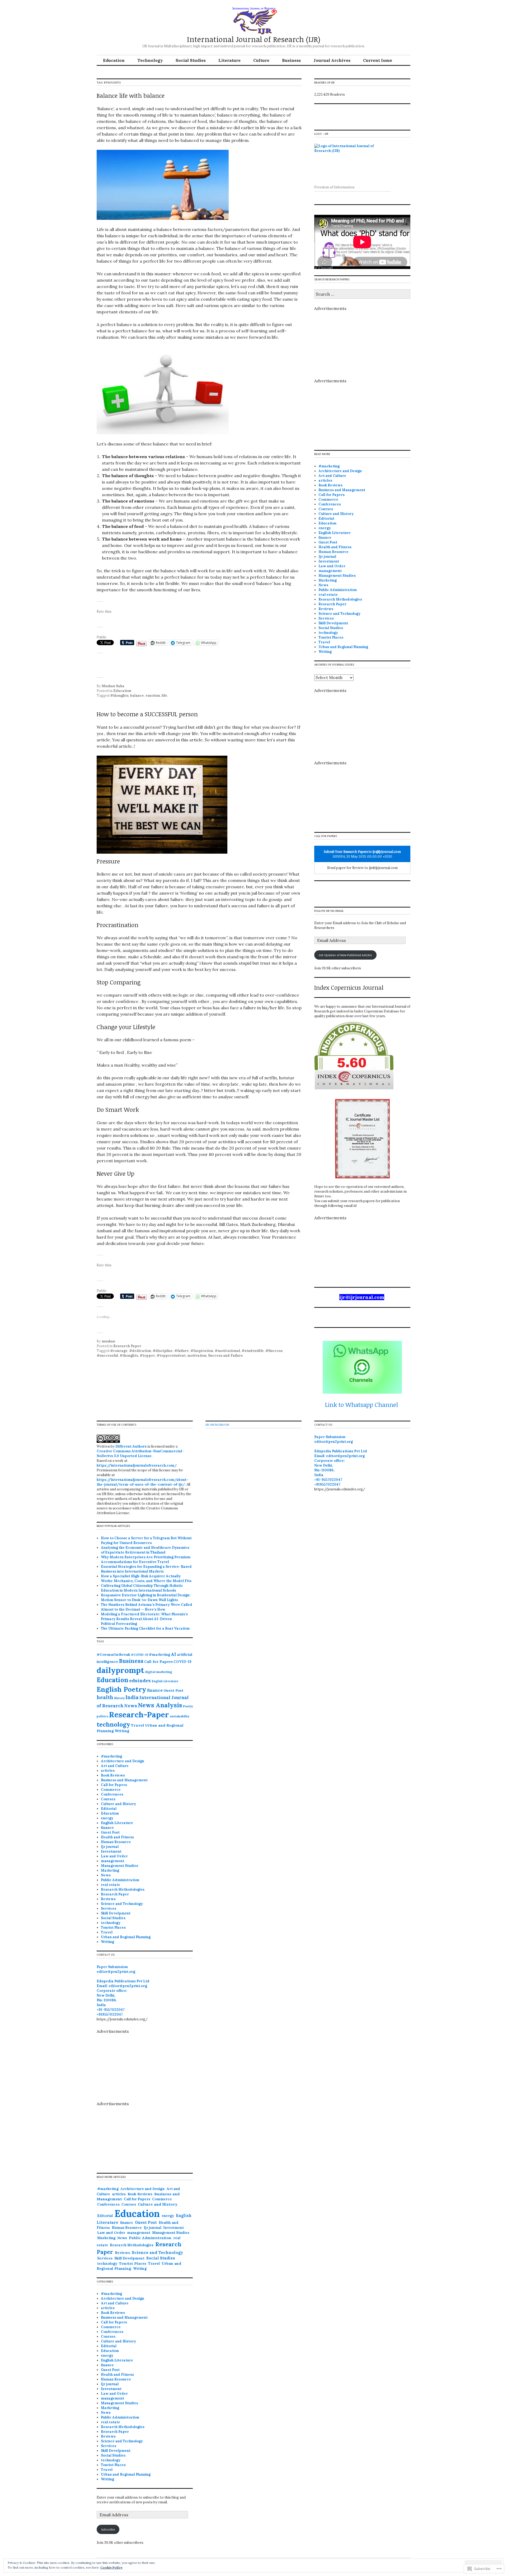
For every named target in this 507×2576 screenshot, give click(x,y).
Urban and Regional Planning (343, 647)
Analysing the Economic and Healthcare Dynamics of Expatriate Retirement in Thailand (145, 1550)
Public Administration (338, 590)
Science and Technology (339, 614)
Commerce (328, 499)
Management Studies (337, 576)
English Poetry (121, 1689)
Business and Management (342, 490)
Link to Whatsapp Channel (362, 1405)
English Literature (335, 533)
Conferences (330, 504)
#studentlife (253, 1351)
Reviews (326, 609)
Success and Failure (226, 1356)
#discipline (163, 1351)
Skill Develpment (333, 623)
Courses (326, 509)
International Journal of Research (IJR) (254, 39)
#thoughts (119, 696)
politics (102, 1716)
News (323, 585)
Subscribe (108, 2529)
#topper (147, 1356)
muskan (108, 1341)
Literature (229, 60)
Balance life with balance (131, 95)
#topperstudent (171, 1356)
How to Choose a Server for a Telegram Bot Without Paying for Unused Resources (146, 1540)
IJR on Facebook (217, 1424)
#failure (182, 1351)
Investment (329, 561)
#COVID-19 (140, 1655)
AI (173, 1654)
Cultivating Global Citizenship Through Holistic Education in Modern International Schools (142, 1588)
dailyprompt (120, 1670)
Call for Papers (332, 495)
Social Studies (191, 60)
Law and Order (332, 566)
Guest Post (328, 542)
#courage (119, 1351)
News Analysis (160, 1705)
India (132, 1697)
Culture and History (336, 514)
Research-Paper (139, 1715)
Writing (325, 652)
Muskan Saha (113, 686)
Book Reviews (330, 485)
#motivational (227, 1351)
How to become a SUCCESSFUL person (147, 714)
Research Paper (127, 1346)
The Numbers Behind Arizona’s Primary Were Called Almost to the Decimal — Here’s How (147, 1607)
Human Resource (334, 552)
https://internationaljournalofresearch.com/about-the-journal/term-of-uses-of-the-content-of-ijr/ (142, 1482)
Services (326, 618)
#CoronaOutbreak (113, 1655)
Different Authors (131, 1446)
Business (291, 60)
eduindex (140, 1680)
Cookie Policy (111, 2567)
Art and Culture (332, 476)
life (164, 696)
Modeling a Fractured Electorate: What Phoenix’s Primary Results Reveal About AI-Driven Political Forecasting (144, 1619)
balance (137, 696)
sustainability (180, 1716)
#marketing (329, 466)
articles (325, 480)
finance (325, 538)
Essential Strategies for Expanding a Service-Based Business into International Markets (146, 1569)
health (105, 1697)
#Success (274, 1351)
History (119, 1698)
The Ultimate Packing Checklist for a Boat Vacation (145, 1628)
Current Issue (378, 60)
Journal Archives (332, 60)
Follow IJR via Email (329, 911)
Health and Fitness (335, 547)
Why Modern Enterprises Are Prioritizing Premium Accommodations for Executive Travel (146, 1559)
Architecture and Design (340, 471)
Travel (324, 642)
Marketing (328, 580)
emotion (153, 696)
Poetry (188, 1706)
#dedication (140, 1351)
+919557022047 (110, 2014)
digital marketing (159, 1672)
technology (328, 633)
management (330, 571)
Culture (261, 60)
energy (325, 528)
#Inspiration (202, 1351)
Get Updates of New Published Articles (345, 955)
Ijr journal (327, 557)
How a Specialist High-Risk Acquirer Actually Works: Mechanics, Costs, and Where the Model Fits (146, 1578)
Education (114, 60)
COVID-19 (182, 1662)
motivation (197, 1356)
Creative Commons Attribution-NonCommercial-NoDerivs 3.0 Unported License (140, 1454)
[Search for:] (362, 294)
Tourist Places (331, 637)
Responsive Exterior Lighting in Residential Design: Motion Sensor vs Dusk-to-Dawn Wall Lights (146, 1598)
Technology (150, 60)
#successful (107, 1356)
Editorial (326, 519)
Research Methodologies (340, 599)
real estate (328, 595)
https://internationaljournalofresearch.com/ (137, 1465)
